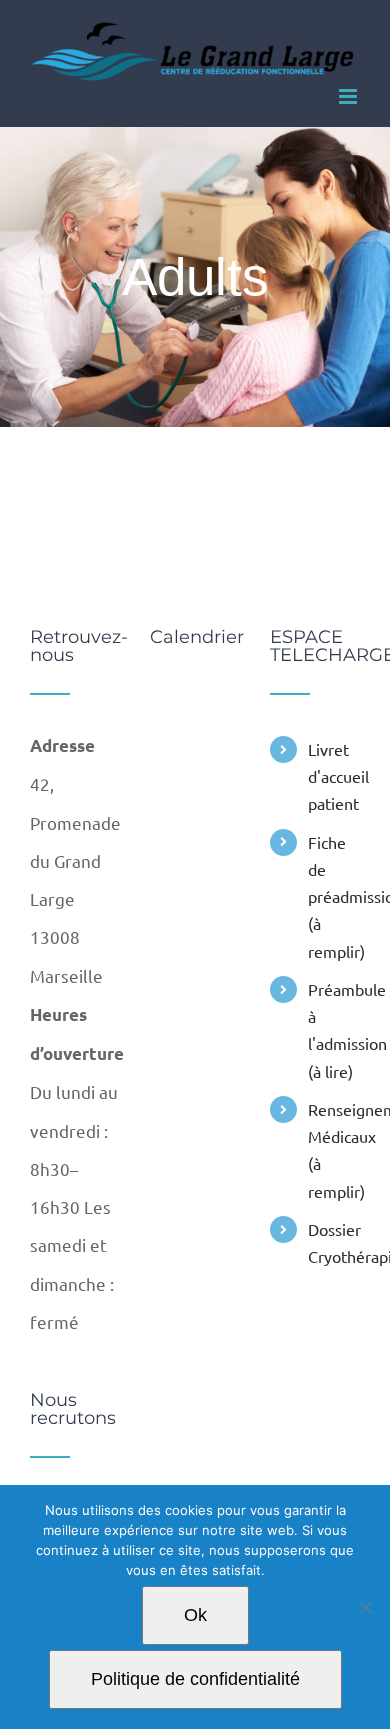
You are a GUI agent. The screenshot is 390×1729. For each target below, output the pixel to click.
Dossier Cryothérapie (334, 1242)
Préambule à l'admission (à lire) (334, 1030)
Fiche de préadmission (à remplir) (334, 896)
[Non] (365, 1607)
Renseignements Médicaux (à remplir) (334, 1150)
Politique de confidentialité (195, 1679)
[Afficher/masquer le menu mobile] (349, 96)
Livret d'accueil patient (334, 776)
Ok (195, 1615)
